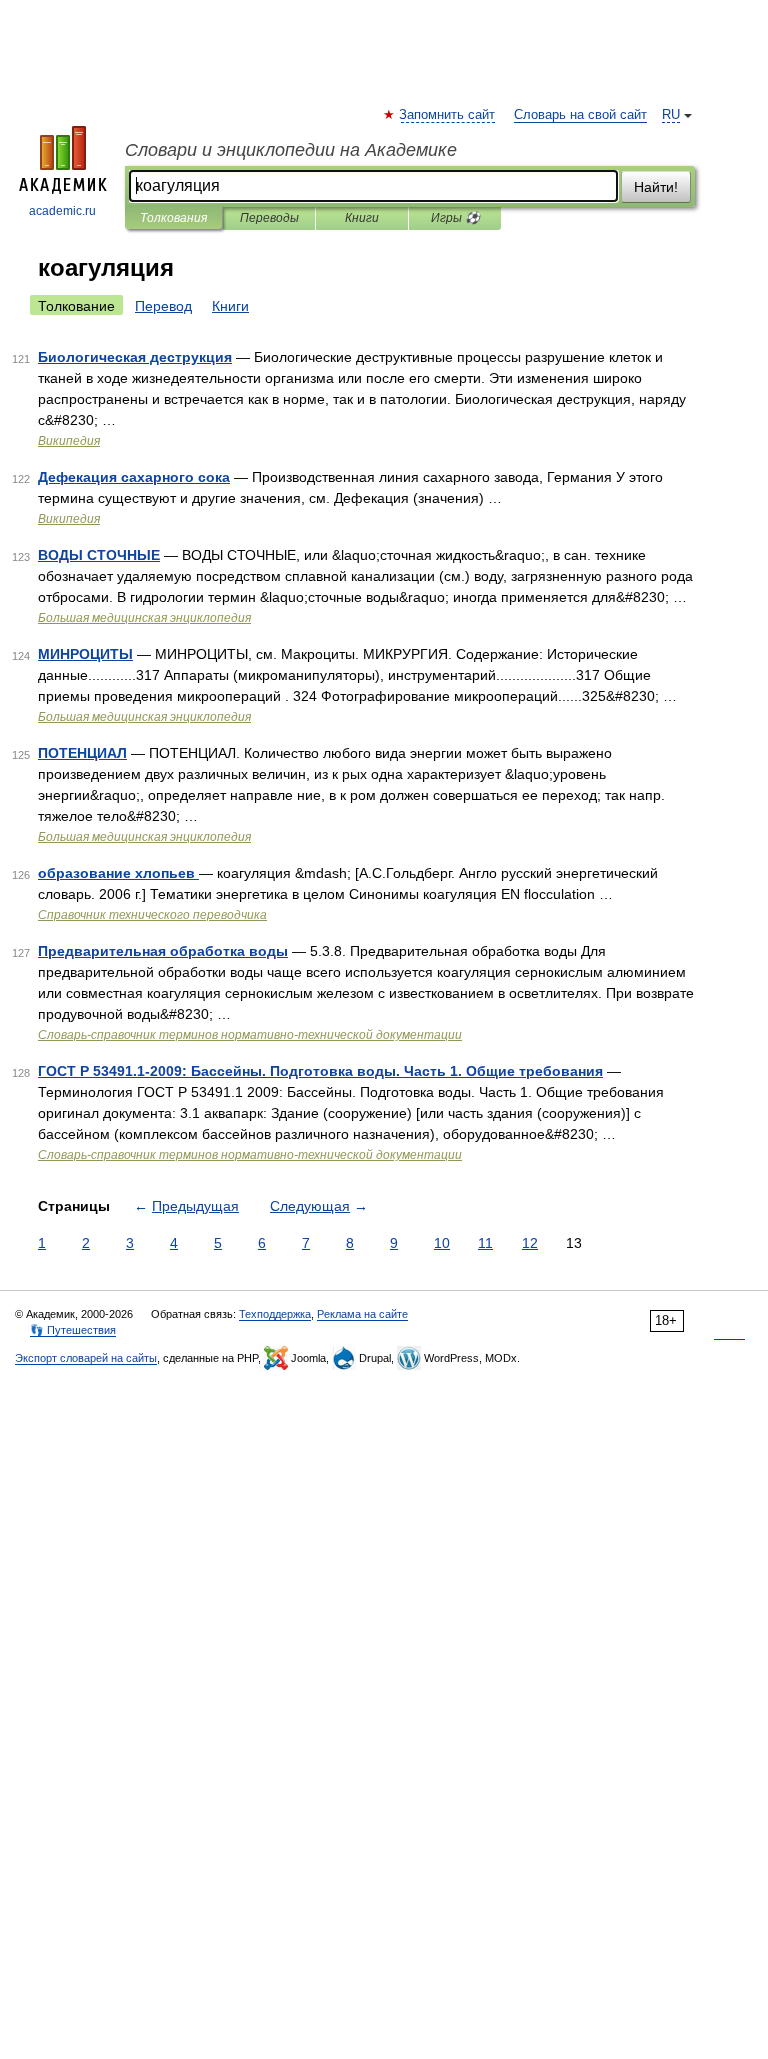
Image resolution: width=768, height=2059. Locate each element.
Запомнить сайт (448, 115)
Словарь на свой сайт (580, 115)
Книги (362, 218)
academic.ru (62, 211)
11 (485, 1243)
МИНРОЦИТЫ (85, 654)
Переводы (269, 218)
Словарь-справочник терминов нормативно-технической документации (250, 1035)
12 (530, 1243)
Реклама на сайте (362, 1314)
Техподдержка (275, 1314)
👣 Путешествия (73, 1330)
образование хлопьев (118, 873)
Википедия (69, 441)
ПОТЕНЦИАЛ (82, 753)
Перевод (163, 306)
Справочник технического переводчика (152, 915)
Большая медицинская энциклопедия (144, 618)
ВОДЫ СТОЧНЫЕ (99, 555)
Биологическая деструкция (135, 357)
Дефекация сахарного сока (134, 477)
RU (671, 115)
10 (442, 1243)
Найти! (656, 187)
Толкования (173, 218)
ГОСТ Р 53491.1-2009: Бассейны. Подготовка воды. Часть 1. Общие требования (320, 1071)
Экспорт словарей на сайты (86, 1358)
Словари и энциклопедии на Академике (291, 150)
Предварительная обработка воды (163, 951)
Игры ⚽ (455, 218)
